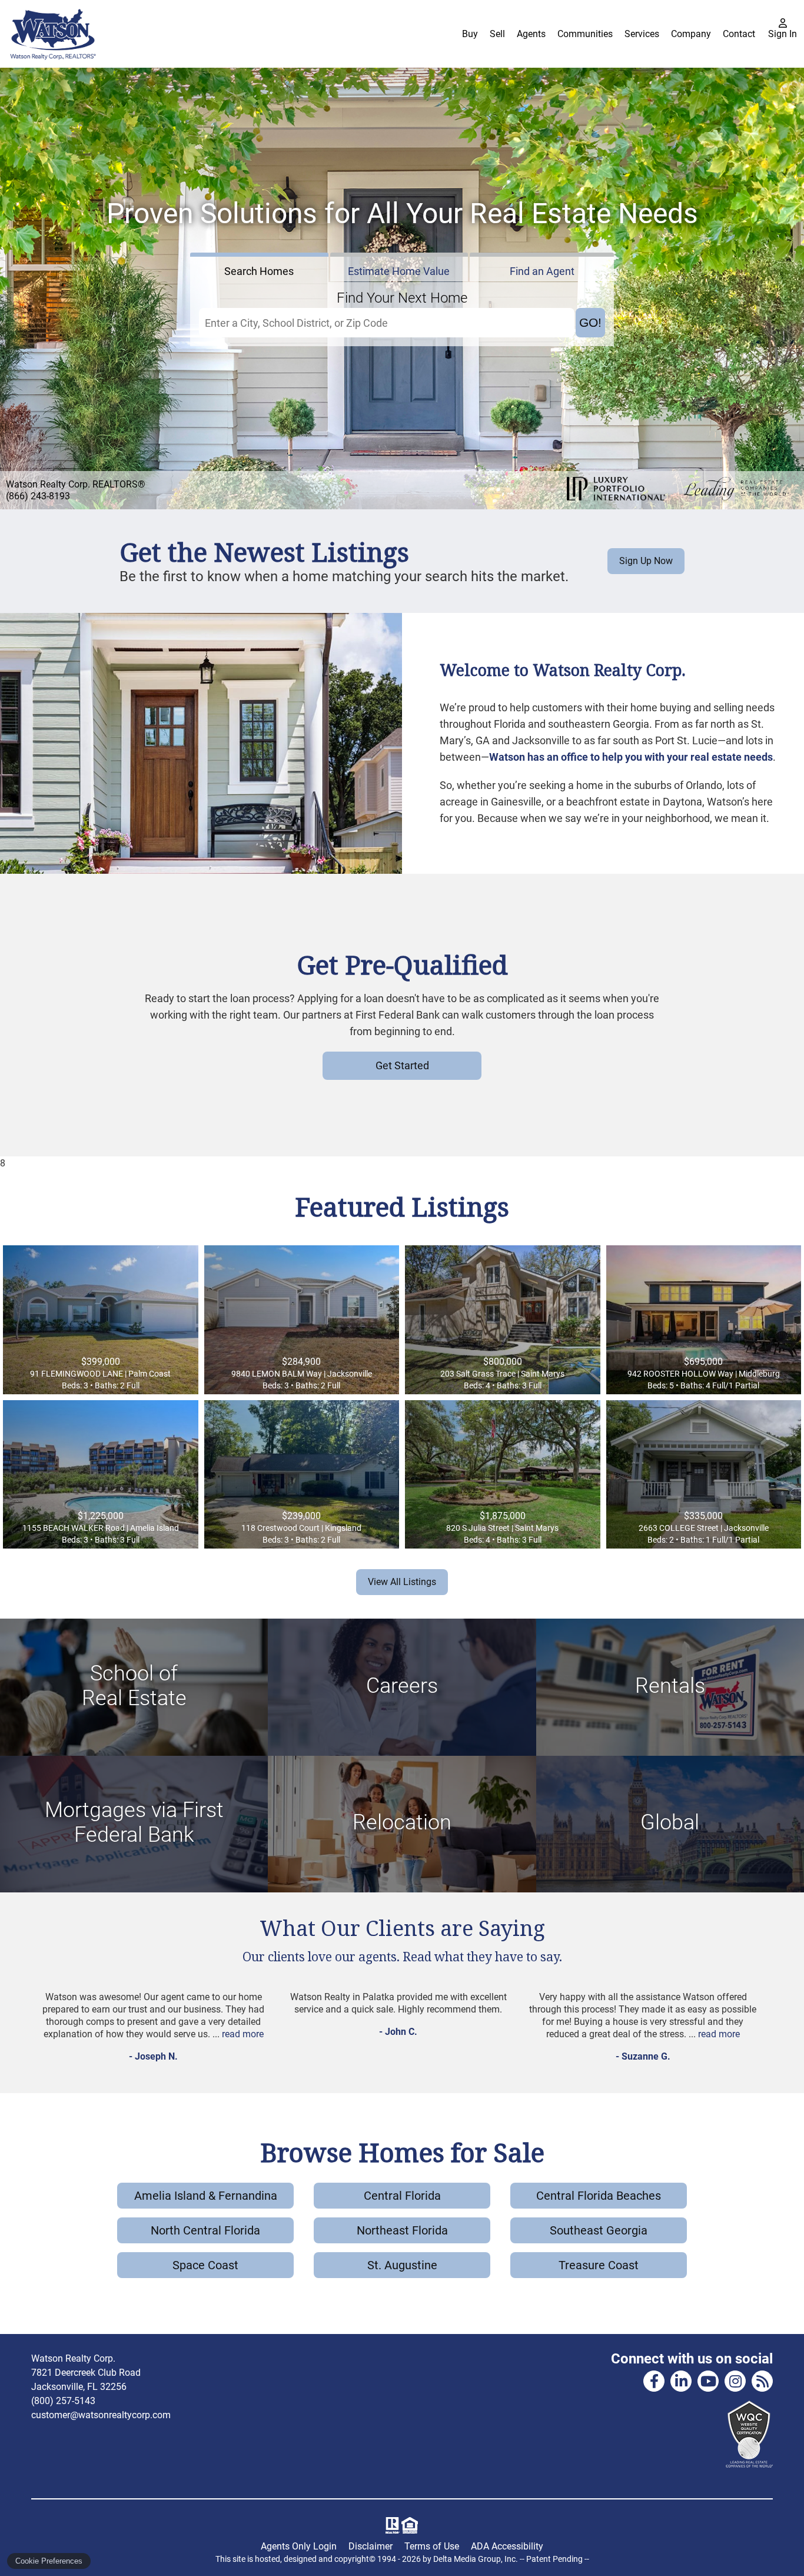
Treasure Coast (599, 2265)
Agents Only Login (299, 2546)
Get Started (402, 1065)
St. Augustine (402, 2265)
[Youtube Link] (708, 2381)
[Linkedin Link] (681, 2381)
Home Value (399, 271)
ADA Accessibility (507, 2546)
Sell (497, 34)
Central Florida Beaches (599, 2196)
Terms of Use (432, 2546)
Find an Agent (542, 271)
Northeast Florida (402, 2230)
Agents (531, 34)
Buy (470, 34)
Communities (585, 34)
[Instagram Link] (735, 2381)
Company (691, 34)
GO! (590, 322)
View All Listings (402, 1582)
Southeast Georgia (599, 2230)
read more (243, 2034)
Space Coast (205, 2265)
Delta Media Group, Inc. (476, 2559)
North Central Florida (205, 2230)
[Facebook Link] (654, 2381)
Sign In (783, 34)
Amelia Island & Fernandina (206, 2196)
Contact (739, 34)
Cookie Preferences (49, 2561)
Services (642, 34)
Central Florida (402, 2196)
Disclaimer (371, 2546)
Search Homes (259, 271)
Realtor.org (391, 2525)
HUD (412, 2525)
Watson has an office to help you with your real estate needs (631, 757)
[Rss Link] (762, 2381)
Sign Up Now (646, 561)
